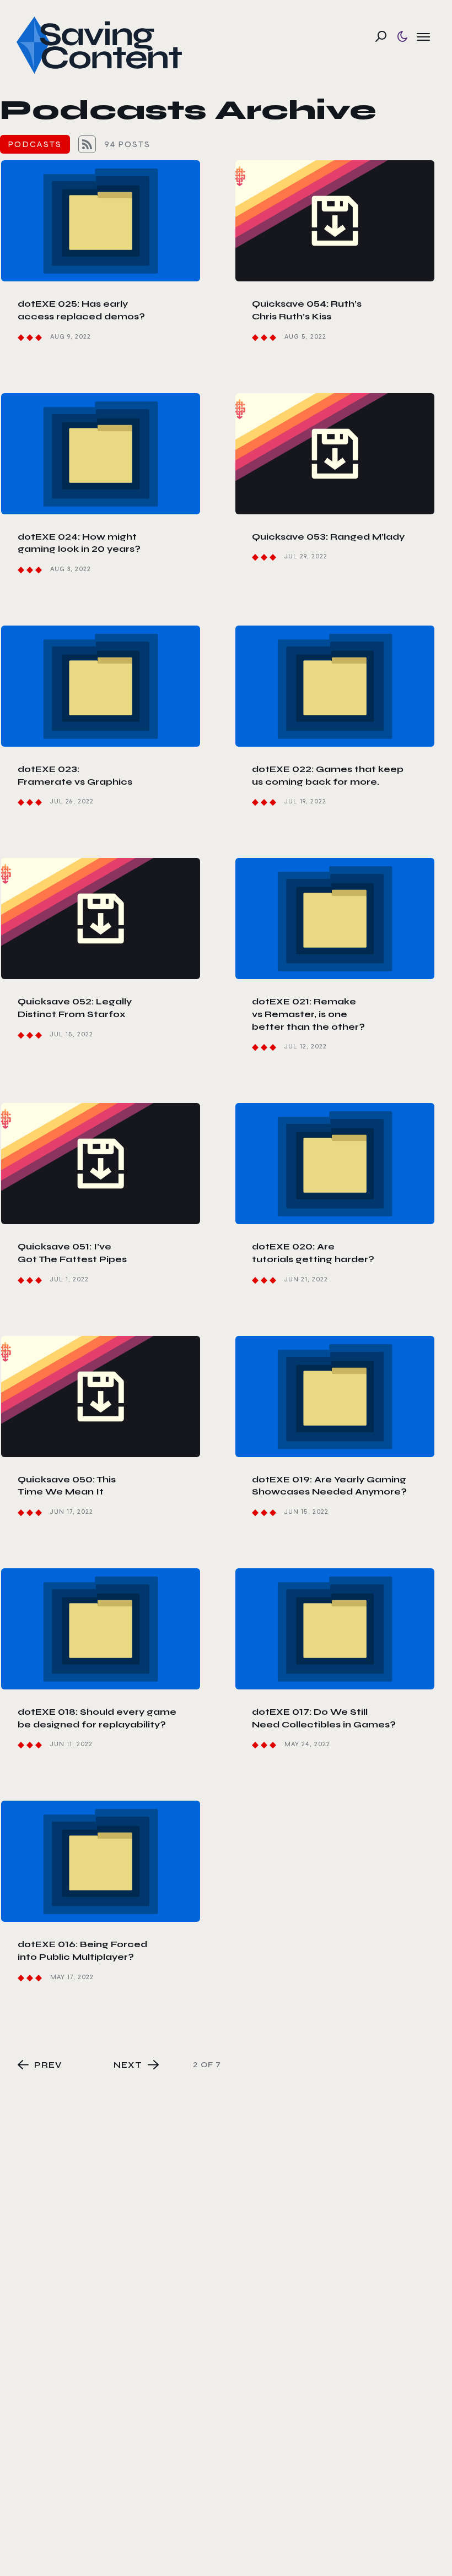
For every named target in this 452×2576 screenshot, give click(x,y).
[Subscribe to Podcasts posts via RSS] (87, 144)
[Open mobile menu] (423, 36)
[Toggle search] (381, 36)
